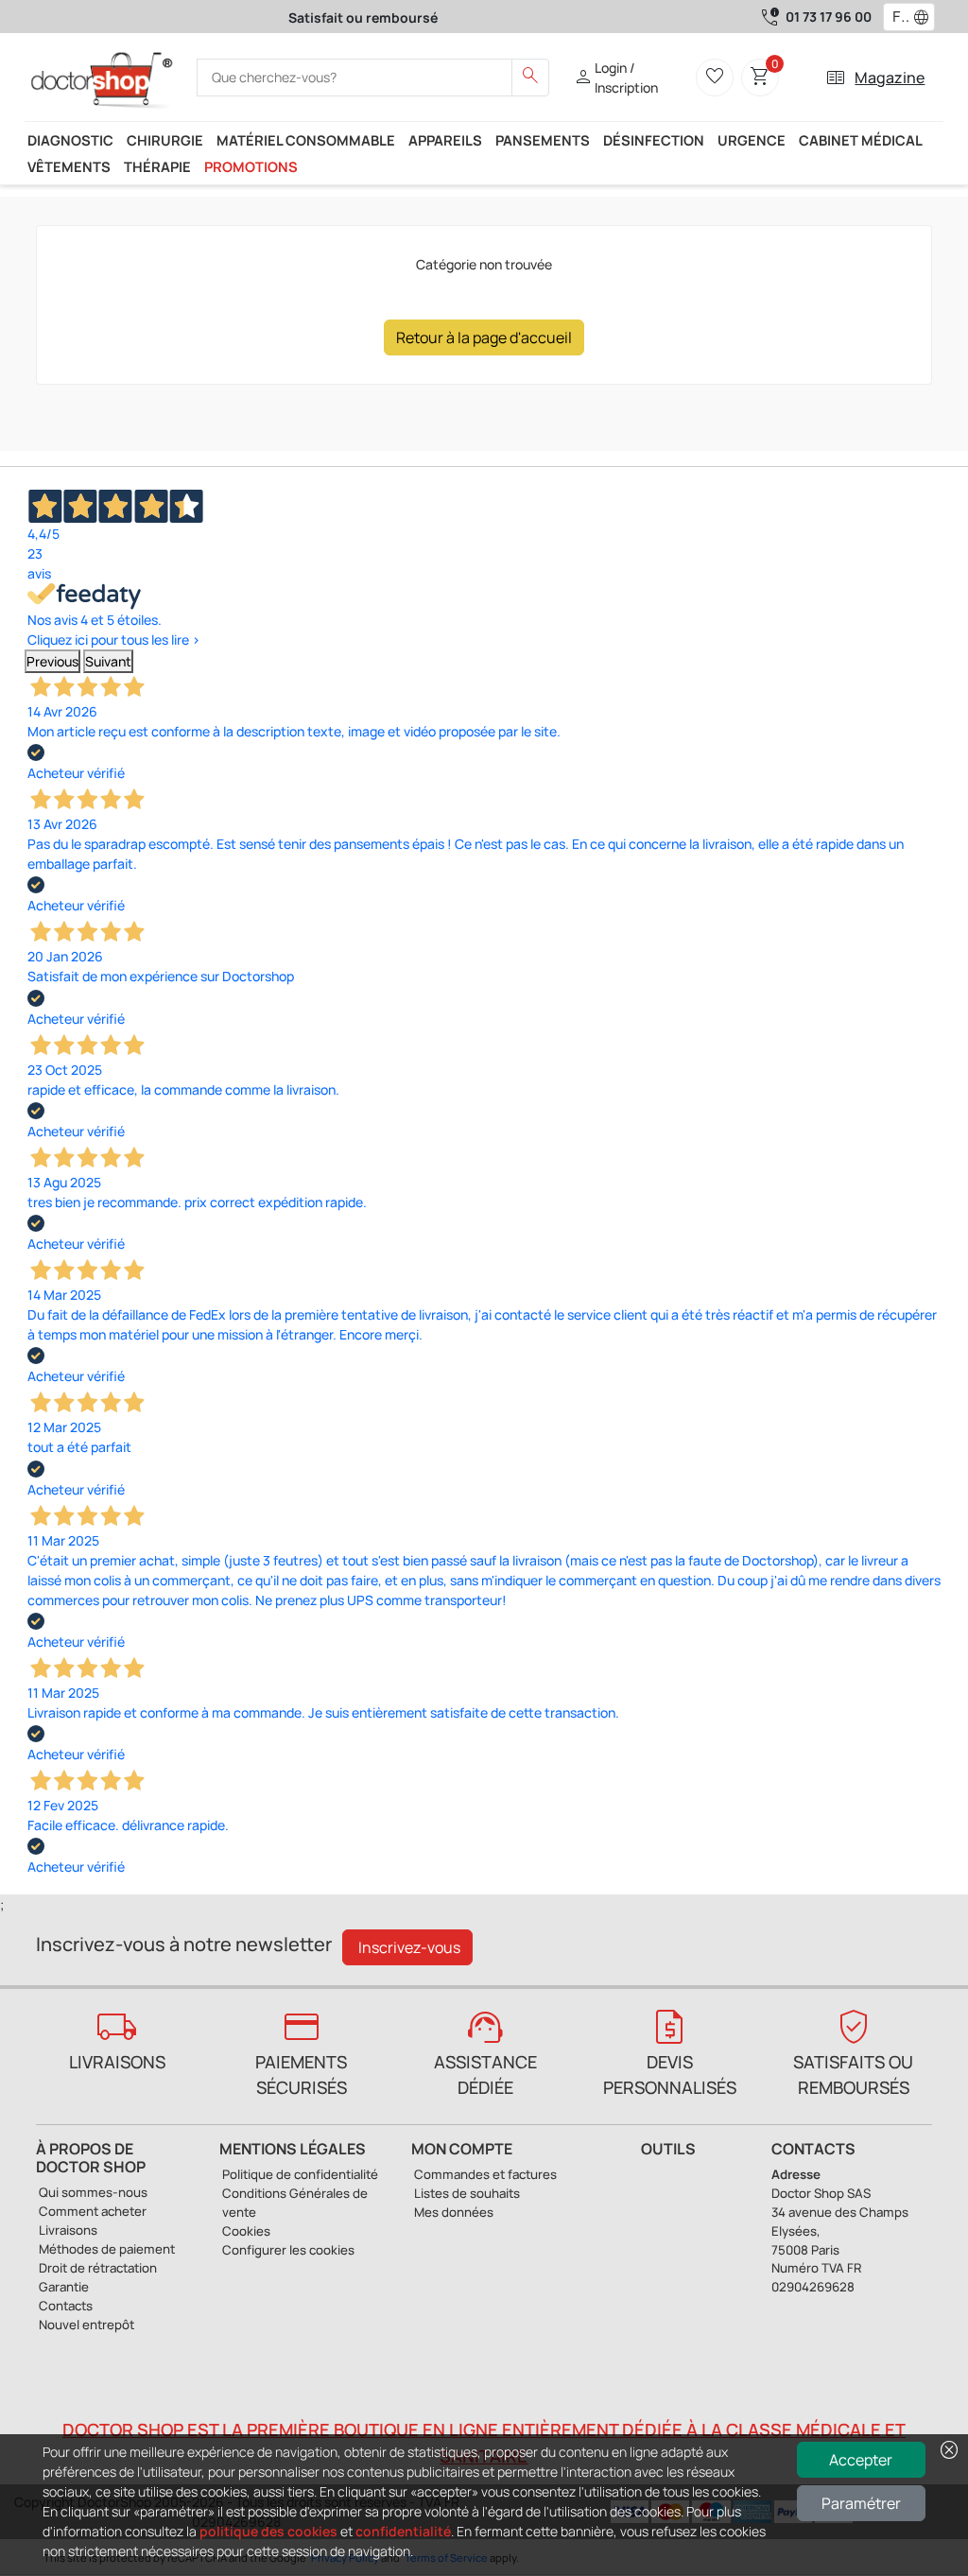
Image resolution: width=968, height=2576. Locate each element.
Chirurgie (165, 140)
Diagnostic (70, 140)
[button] (925, 17)
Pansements (543, 140)
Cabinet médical (861, 140)
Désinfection (654, 140)
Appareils (445, 140)
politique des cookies (268, 2531)
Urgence (752, 140)
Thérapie (157, 166)
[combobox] (897, 17)
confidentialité (403, 2531)
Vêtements (69, 166)
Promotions (251, 166)
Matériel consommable (306, 140)
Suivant (108, 661)
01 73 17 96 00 (829, 17)
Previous (52, 661)
